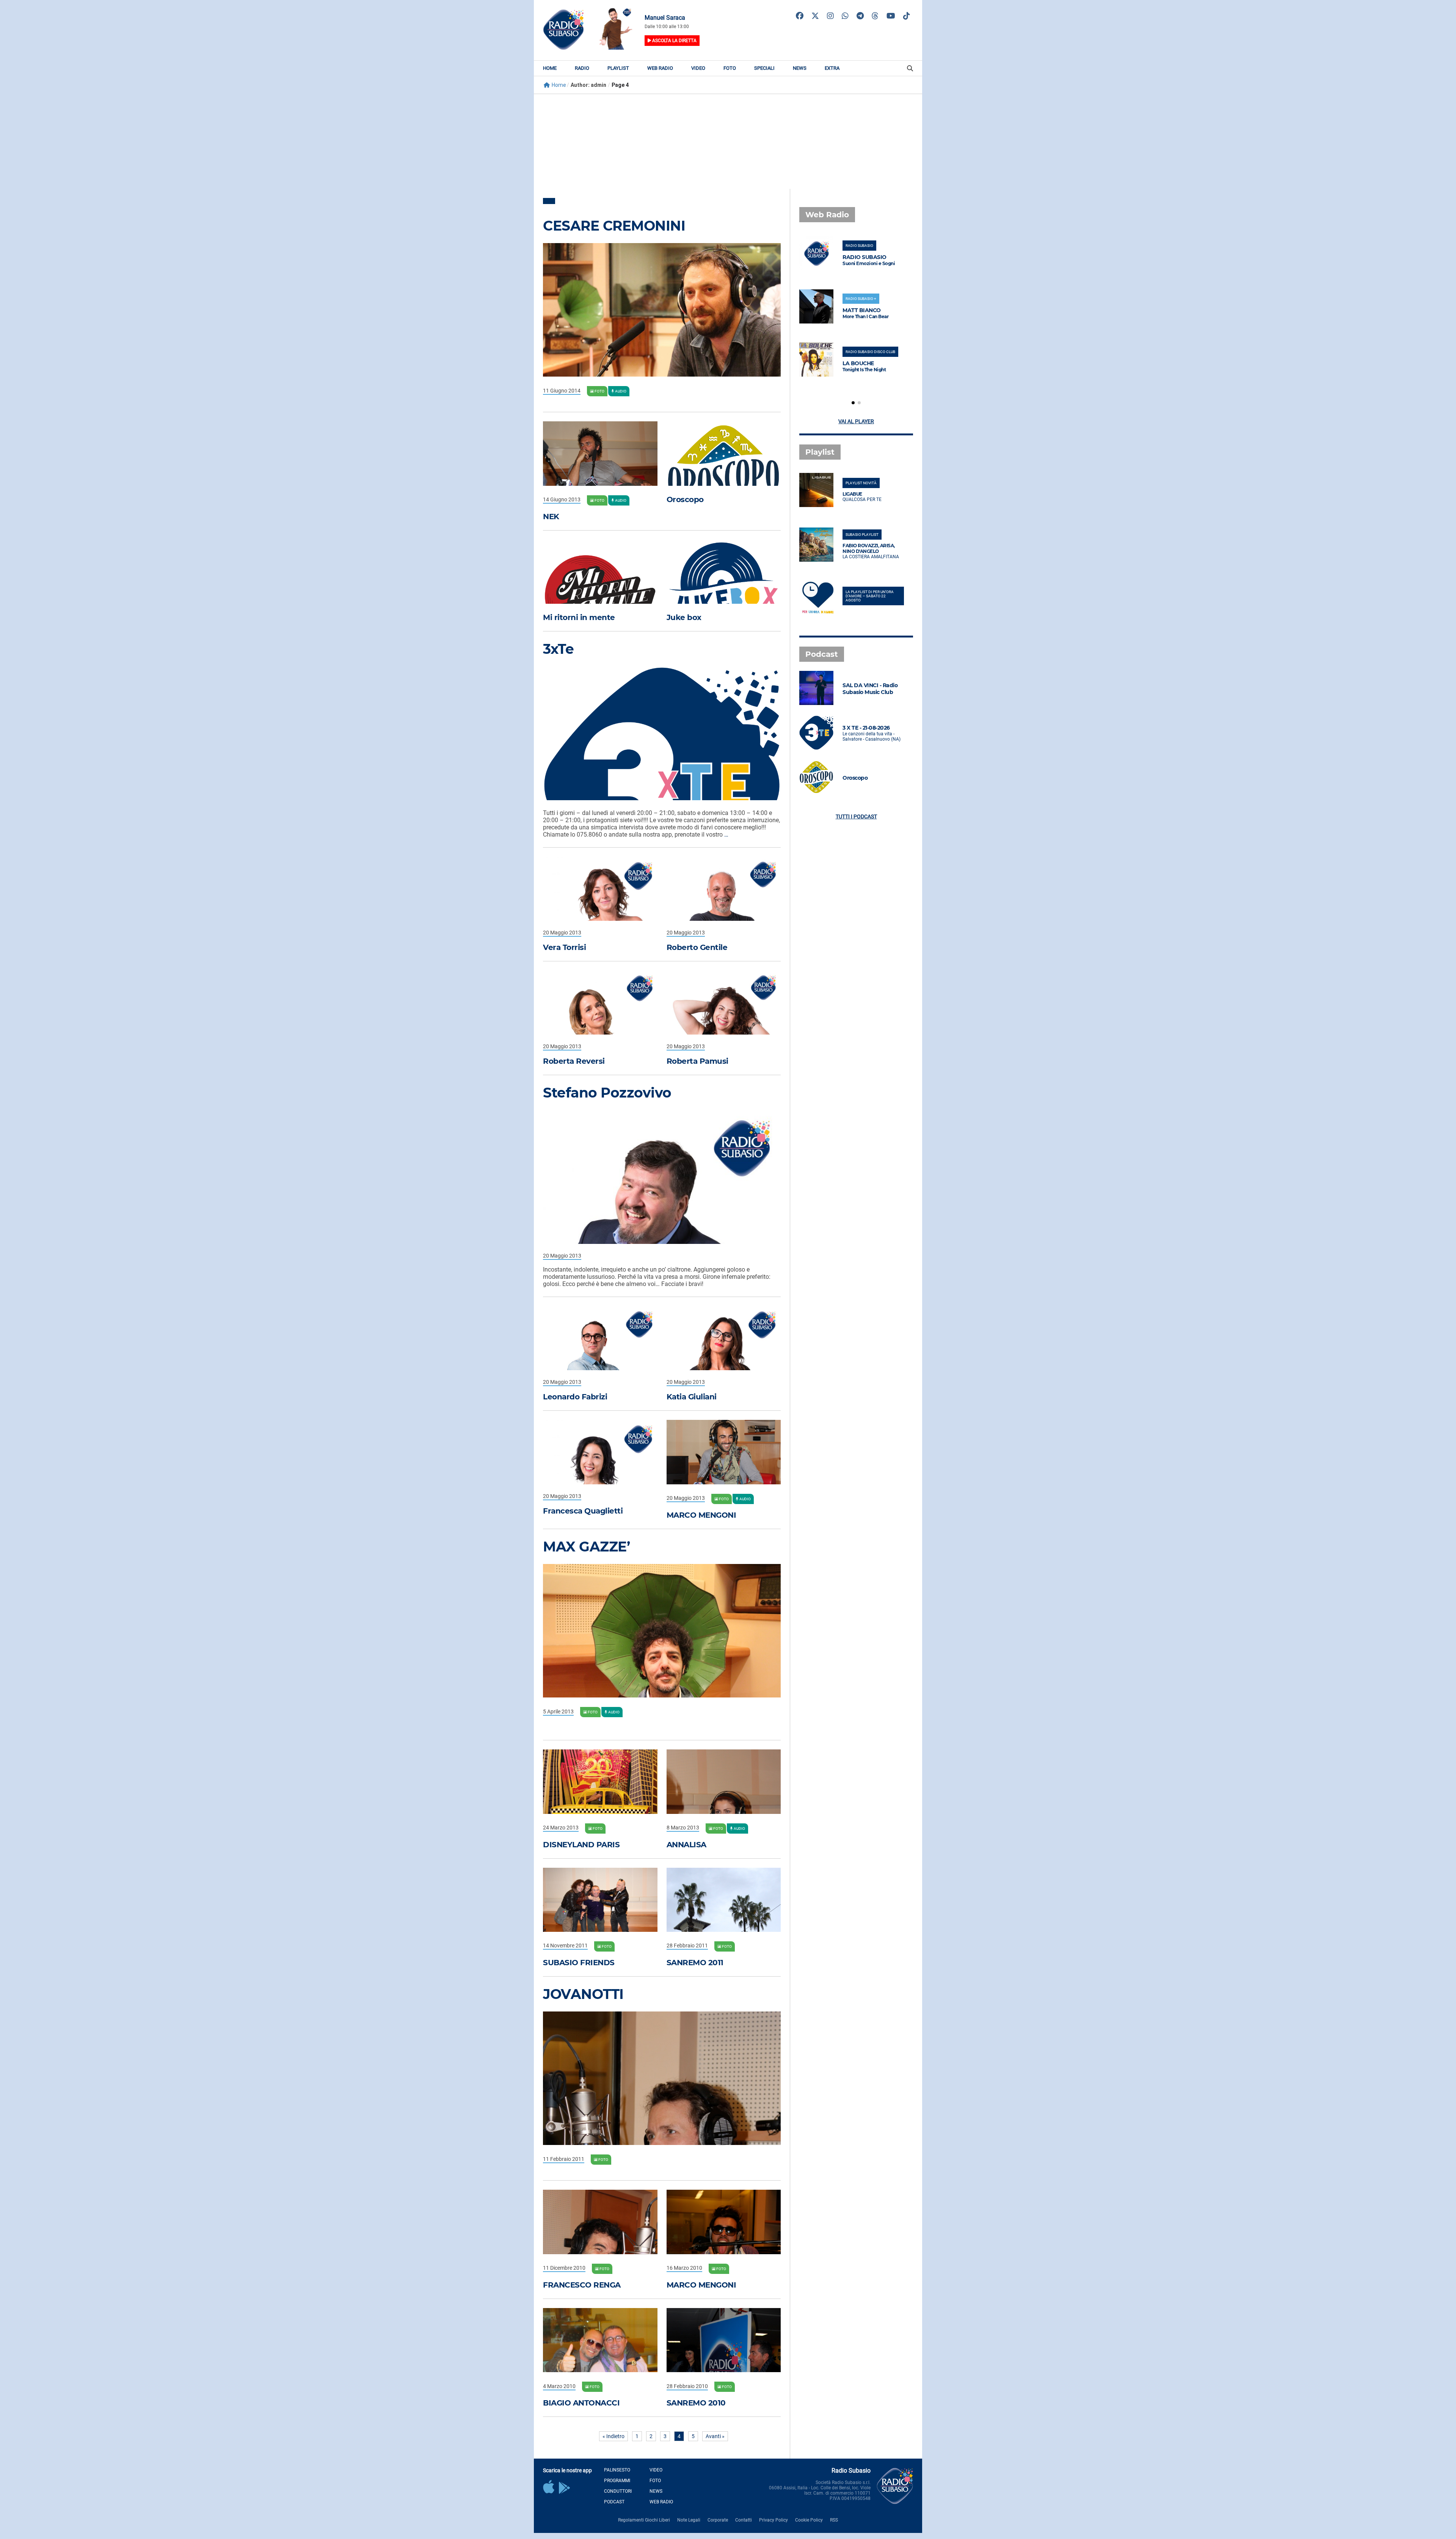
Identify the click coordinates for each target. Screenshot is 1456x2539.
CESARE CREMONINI (614, 226)
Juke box (684, 617)
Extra (832, 68)
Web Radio (660, 68)
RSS (834, 2520)
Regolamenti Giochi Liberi (644, 2520)
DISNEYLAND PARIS (581, 1845)
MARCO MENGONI (701, 1515)
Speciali (764, 68)
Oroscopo (685, 499)
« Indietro (613, 2436)
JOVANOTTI (583, 1994)
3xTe (558, 649)
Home (550, 68)
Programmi (617, 2481)
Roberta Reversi (574, 1061)
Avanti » (715, 2436)
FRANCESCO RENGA (582, 2285)
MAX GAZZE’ (586, 1547)
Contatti (744, 2520)
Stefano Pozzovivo (607, 1093)
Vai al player (856, 421)
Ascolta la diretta (674, 41)
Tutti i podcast (856, 816)
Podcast (614, 2502)
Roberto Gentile (697, 947)
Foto (730, 68)
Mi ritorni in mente (579, 617)
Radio (582, 68)
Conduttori (618, 2491)
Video (698, 68)
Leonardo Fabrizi (575, 1397)
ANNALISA (686, 1845)
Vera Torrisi (564, 947)
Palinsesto (617, 2470)
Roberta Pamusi (697, 1061)
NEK (551, 517)
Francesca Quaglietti (583, 1511)
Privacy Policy (773, 2520)
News (800, 68)
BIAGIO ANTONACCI (581, 2403)
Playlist (618, 68)
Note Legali (689, 2520)
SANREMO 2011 (695, 1963)
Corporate (718, 2520)
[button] (853, 403)
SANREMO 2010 (696, 2403)
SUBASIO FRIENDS (579, 1963)
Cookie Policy (809, 2520)
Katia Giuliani (692, 1397)
